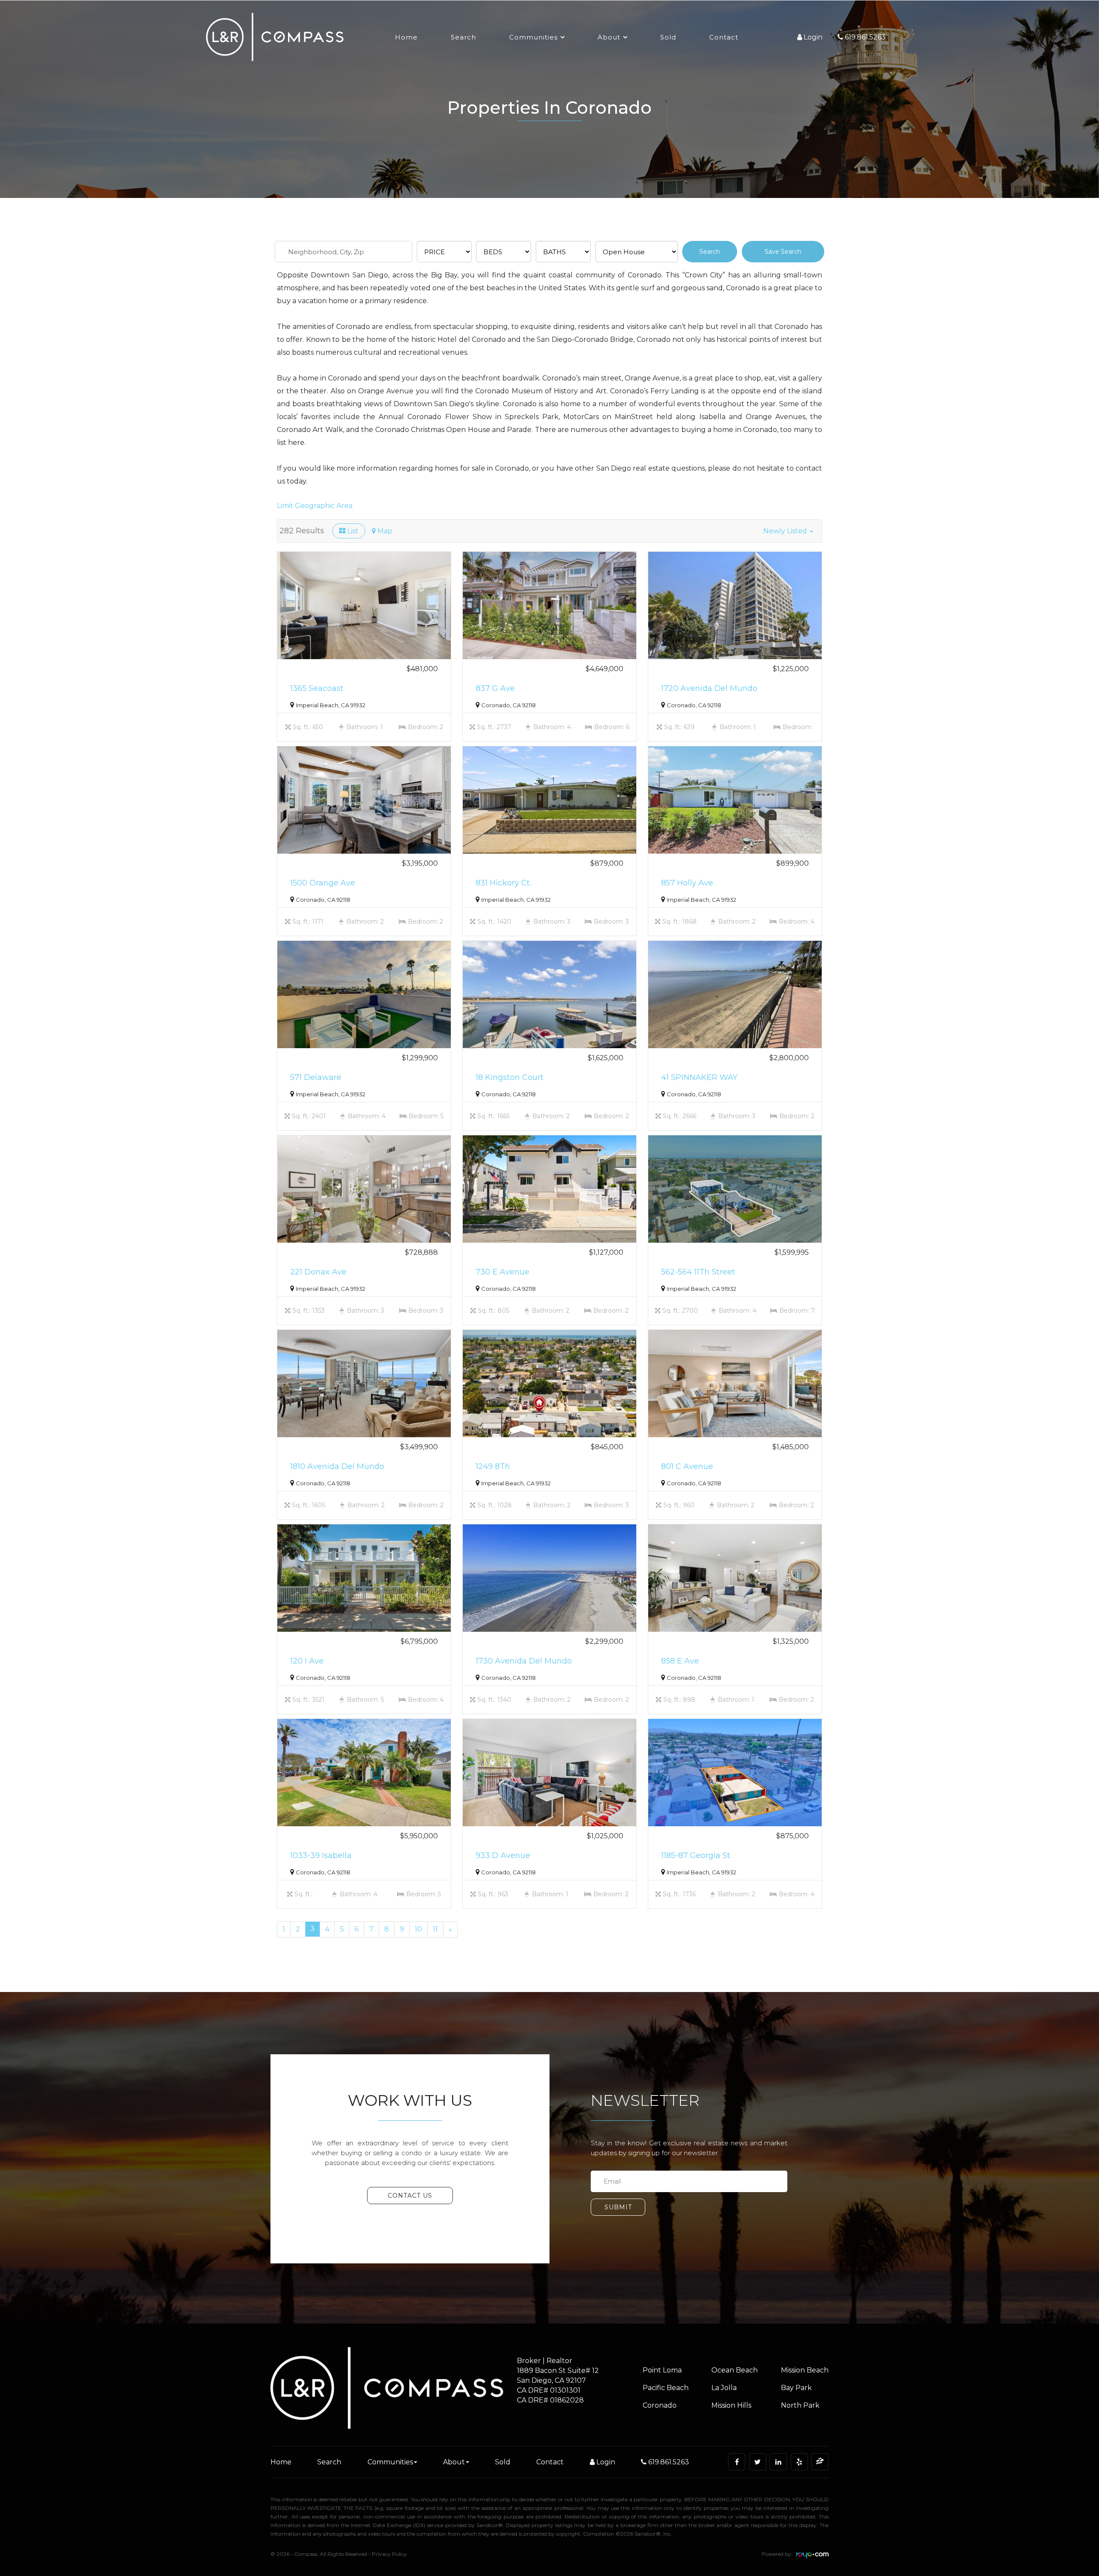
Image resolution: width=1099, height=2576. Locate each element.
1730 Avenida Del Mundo (524, 1661)
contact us (410, 2196)
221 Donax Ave (318, 1272)
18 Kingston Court (510, 1077)
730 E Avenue (502, 1272)
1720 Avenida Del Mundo (709, 688)
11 (435, 1929)
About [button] (609, 37)
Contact (724, 37)
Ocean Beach (735, 2370)
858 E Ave (680, 1661)
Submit (618, 2207)
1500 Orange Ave (323, 883)
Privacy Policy (389, 2554)
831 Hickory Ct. (503, 883)
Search (463, 37)
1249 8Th (493, 1466)
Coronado (660, 2405)
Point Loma (662, 2370)
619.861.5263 (668, 2462)
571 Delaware (316, 1077)
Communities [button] (533, 37)
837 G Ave (495, 688)
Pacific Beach (666, 2388)
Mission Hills (731, 2405)
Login (605, 2462)
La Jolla (724, 2388)
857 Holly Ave (687, 883)
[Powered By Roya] (812, 2556)
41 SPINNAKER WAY (699, 1077)
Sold (668, 37)
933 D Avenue (503, 1855)
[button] (788, 531)
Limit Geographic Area (315, 506)
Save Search (783, 252)
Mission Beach (805, 2370)
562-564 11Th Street (698, 1272)
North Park (800, 2405)
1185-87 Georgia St (696, 1855)
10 (418, 1929)
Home (406, 37)
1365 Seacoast (317, 688)
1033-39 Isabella (321, 1855)
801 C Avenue (687, 1466)
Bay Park (796, 2388)
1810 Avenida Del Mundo (337, 1466)
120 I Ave (307, 1661)
